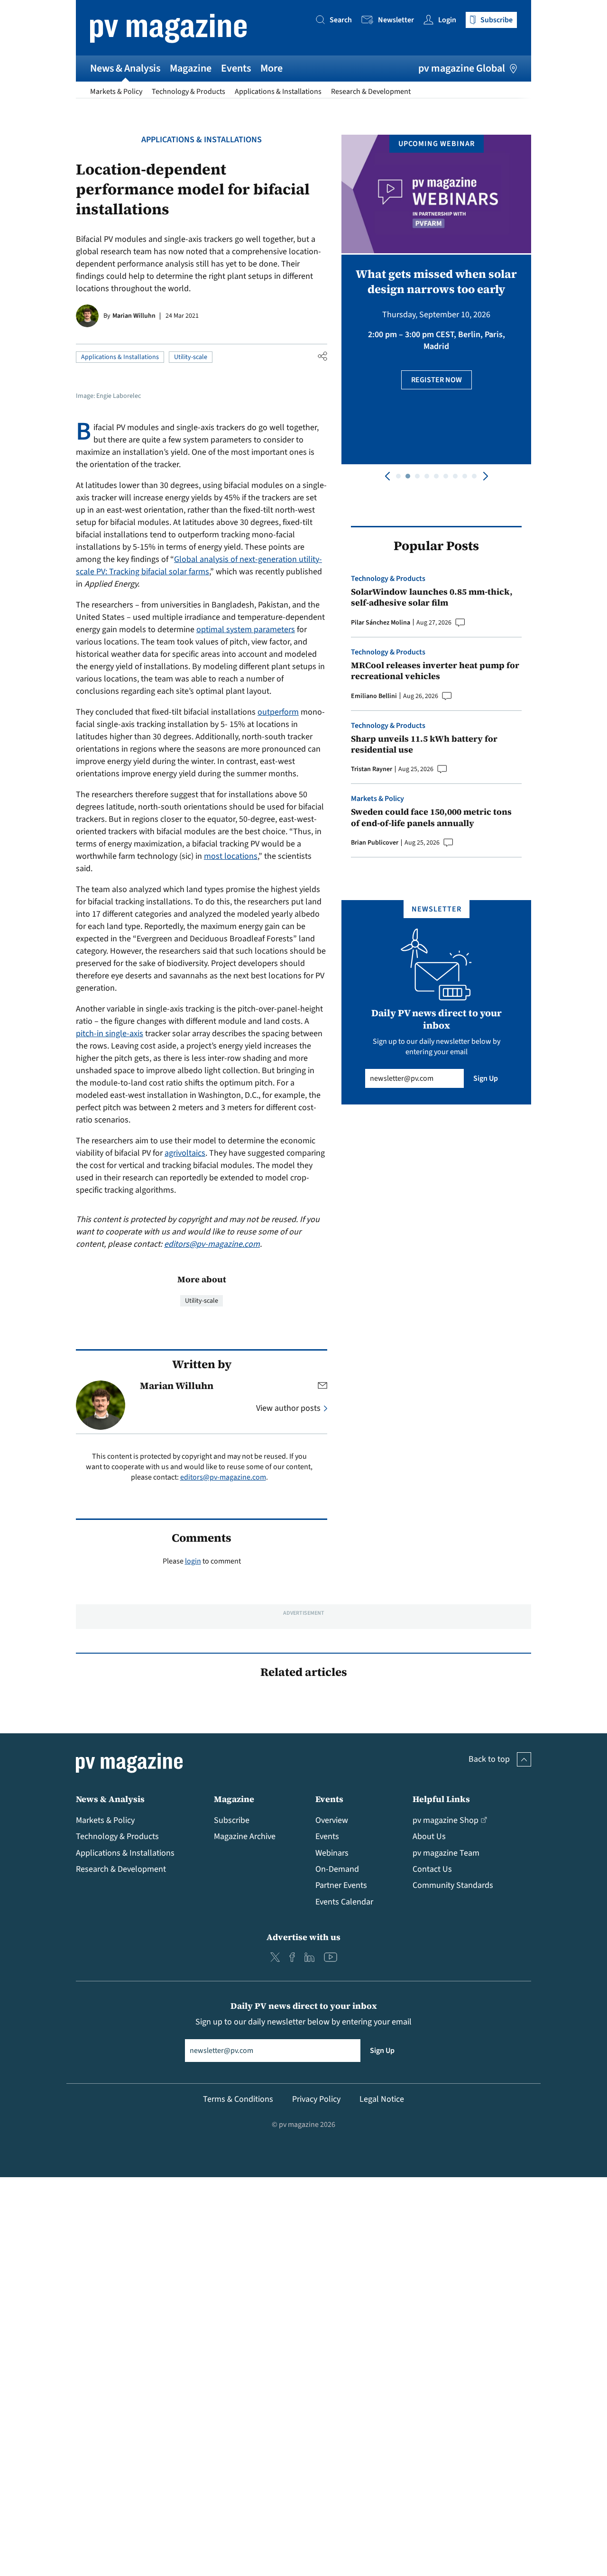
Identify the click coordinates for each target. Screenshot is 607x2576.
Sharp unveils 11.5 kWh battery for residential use (424, 744)
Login (447, 20)
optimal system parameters (246, 630)
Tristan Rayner (372, 769)
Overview (332, 1820)
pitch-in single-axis (110, 1034)
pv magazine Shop (446, 1820)
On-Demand (337, 1869)
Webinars (332, 1853)
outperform (278, 712)
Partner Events (341, 1885)
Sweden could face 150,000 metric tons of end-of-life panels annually (431, 817)
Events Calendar (344, 1902)
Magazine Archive (245, 1836)
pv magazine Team (446, 1853)
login (193, 1561)
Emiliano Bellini (374, 696)
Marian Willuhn (134, 316)
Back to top (489, 1759)
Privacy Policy (316, 2099)
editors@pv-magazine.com (212, 1244)
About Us (429, 1836)
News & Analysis (125, 68)
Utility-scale (191, 357)
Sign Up (486, 1078)
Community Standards (453, 1885)
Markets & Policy (116, 92)
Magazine (191, 68)
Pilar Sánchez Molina (381, 623)
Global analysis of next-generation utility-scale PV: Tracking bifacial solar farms (199, 566)
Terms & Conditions (238, 2099)
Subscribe (232, 1820)
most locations (231, 856)
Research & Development (371, 92)
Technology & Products (189, 92)
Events (236, 68)
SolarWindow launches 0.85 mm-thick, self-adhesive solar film (432, 597)
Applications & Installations (278, 92)
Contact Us (432, 1869)
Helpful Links (441, 1799)
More (271, 68)
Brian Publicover (375, 843)
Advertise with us (303, 1937)
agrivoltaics (185, 1153)
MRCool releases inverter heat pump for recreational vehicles (435, 671)
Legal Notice (382, 2099)
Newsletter (396, 20)
